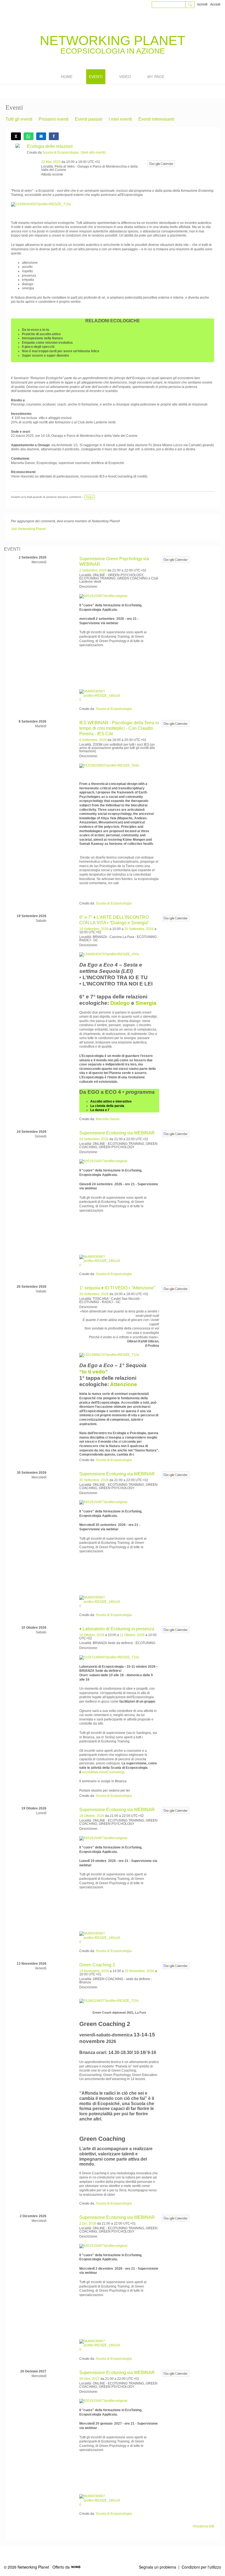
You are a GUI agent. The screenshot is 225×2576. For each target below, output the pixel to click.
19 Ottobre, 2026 (92, 1816)
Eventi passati (89, 119)
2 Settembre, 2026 (93, 570)
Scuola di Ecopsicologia (61, 152)
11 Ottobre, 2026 (132, 1635)
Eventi (12, 549)
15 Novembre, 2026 (139, 1971)
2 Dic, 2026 (88, 2224)
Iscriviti (202, 4)
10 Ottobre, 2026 (92, 1635)
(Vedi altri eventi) (93, 152)
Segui (90, 497)
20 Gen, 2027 (89, 2379)
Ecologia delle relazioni (50, 146)
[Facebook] (54, 136)
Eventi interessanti (156, 119)
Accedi (215, 4)
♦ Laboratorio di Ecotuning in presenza (117, 1629)
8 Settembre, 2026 (93, 740)
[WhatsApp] (29, 136)
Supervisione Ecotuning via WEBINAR (117, 1133)
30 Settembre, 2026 (94, 1480)
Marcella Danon (108, 1119)
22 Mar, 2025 (51, 162)
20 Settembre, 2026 (139, 929)
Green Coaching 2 (97, 1965)
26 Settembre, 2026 (94, 1294)
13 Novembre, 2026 (94, 1971)
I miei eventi (120, 119)
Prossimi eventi (54, 119)
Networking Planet (113, 41)
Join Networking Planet (28, 529)
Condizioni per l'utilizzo (201, 2567)
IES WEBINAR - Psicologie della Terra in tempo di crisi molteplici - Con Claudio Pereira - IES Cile (119, 728)
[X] (16, 136)
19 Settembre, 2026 (94, 929)
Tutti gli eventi (19, 119)
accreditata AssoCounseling (103, 1772)
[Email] (41, 136)
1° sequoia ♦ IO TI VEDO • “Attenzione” (117, 1288)
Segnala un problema (157, 2567)
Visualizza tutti (203, 2526)
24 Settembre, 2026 (94, 1139)
